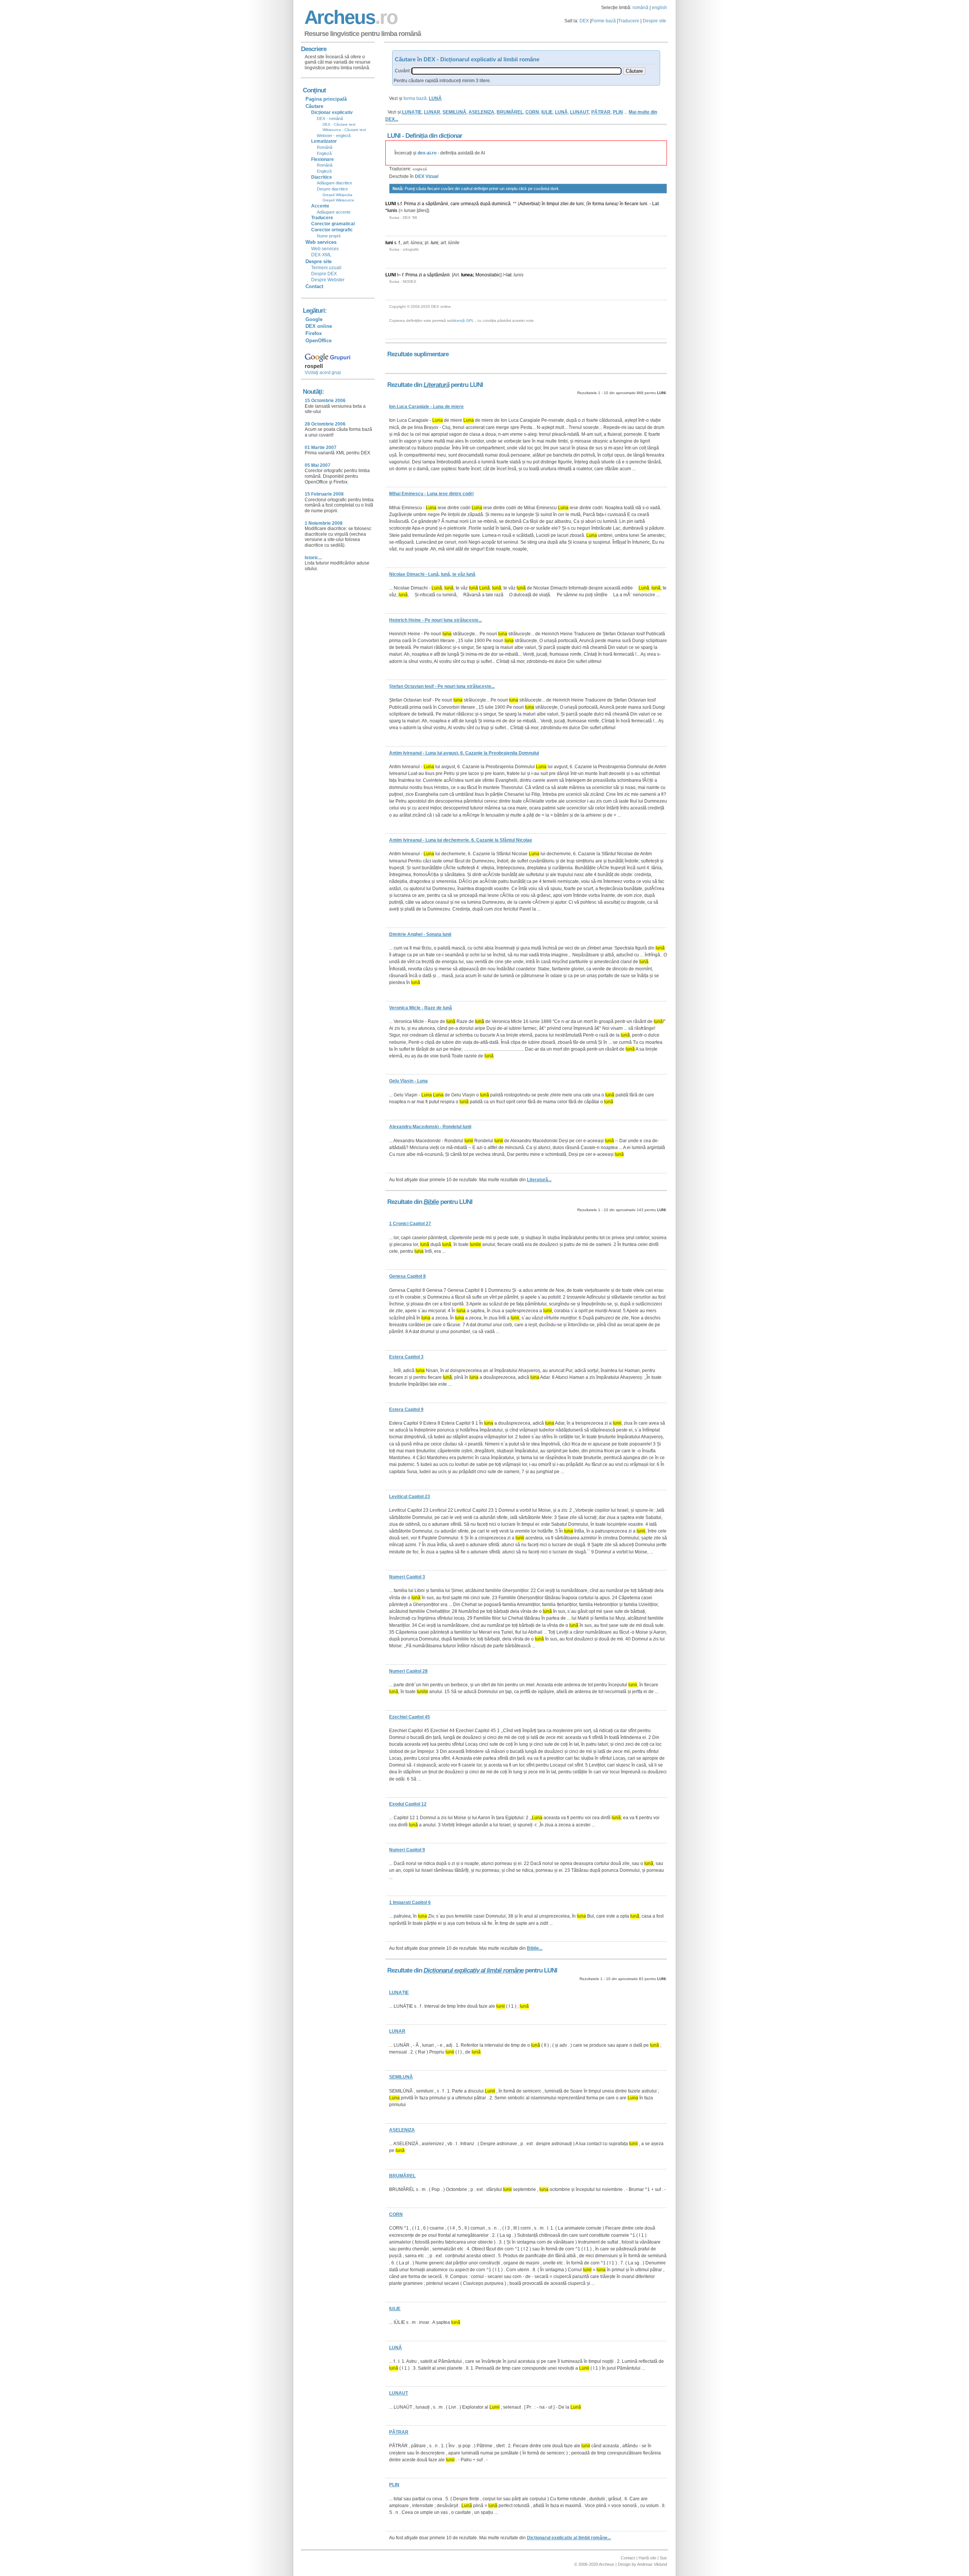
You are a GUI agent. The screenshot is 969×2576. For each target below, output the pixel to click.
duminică (501, 204)
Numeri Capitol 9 (407, 1850)
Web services (325, 249)
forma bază (415, 98)
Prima (410, 204)
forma (598, 204)
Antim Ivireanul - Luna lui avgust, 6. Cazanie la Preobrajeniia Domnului (464, 753)
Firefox (314, 333)
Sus (663, 2558)
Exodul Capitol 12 (408, 1804)
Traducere (629, 21)
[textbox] (516, 71)
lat (509, 275)
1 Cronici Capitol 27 (410, 1224)
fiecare (632, 204)
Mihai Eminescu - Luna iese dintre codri (431, 494)
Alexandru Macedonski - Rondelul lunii (430, 1127)
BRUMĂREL (510, 112)
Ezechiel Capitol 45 (410, 1717)
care (455, 204)
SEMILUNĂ (454, 112)
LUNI (391, 204)
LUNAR (432, 112)
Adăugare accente (334, 212)
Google (314, 319)
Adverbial (529, 204)
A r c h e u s (350, 17)
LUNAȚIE (412, 112)
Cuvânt (402, 71)
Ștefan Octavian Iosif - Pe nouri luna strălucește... (442, 686)
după (485, 204)
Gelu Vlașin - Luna (408, 1081)
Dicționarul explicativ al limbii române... (569, 2538)
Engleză (324, 153)
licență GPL (464, 320)
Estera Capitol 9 (406, 1410)
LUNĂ (561, 112)
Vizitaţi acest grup (323, 373)
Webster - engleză (334, 136)
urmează (470, 204)
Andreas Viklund (652, 2564)
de (572, 204)
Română (325, 147)
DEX (584, 21)
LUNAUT (580, 112)
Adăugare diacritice (334, 183)
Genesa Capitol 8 (407, 1276)
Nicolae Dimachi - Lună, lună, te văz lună (432, 574)
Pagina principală (326, 99)
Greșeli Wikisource (338, 200)
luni (580, 204)
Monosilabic (488, 275)
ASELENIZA (481, 112)
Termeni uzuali (326, 268)
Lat (655, 204)
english (659, 8)
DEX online (319, 326)
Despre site (654, 21)
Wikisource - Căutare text (344, 130)
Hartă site (647, 2558)
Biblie (431, 1202)
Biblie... (535, 1948)
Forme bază (604, 21)
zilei (564, 204)
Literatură (436, 385)
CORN (532, 112)
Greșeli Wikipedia (337, 195)
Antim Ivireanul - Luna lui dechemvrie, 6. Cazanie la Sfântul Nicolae (461, 840)
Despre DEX (324, 274)
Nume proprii (329, 236)
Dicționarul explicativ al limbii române (474, 1970)
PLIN (618, 112)
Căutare (314, 106)
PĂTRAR (601, 112)
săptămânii (437, 204)
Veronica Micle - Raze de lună (421, 1008)
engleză (420, 169)
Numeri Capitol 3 (407, 1577)
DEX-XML (321, 255)
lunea (611, 204)
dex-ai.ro (427, 153)
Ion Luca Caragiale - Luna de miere (426, 407)
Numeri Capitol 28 (408, 1671)
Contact (314, 286)
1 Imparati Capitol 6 (410, 1902)
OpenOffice (319, 341)
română (640, 8)
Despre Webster (328, 280)
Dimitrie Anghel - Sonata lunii (420, 934)
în (544, 204)
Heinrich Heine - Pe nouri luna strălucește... (435, 620)
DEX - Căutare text (339, 124)
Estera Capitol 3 (406, 1357)
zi (419, 204)
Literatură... (539, 1180)
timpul (553, 204)
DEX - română (330, 119)
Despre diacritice (332, 189)
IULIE (547, 112)
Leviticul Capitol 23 (410, 1497)
